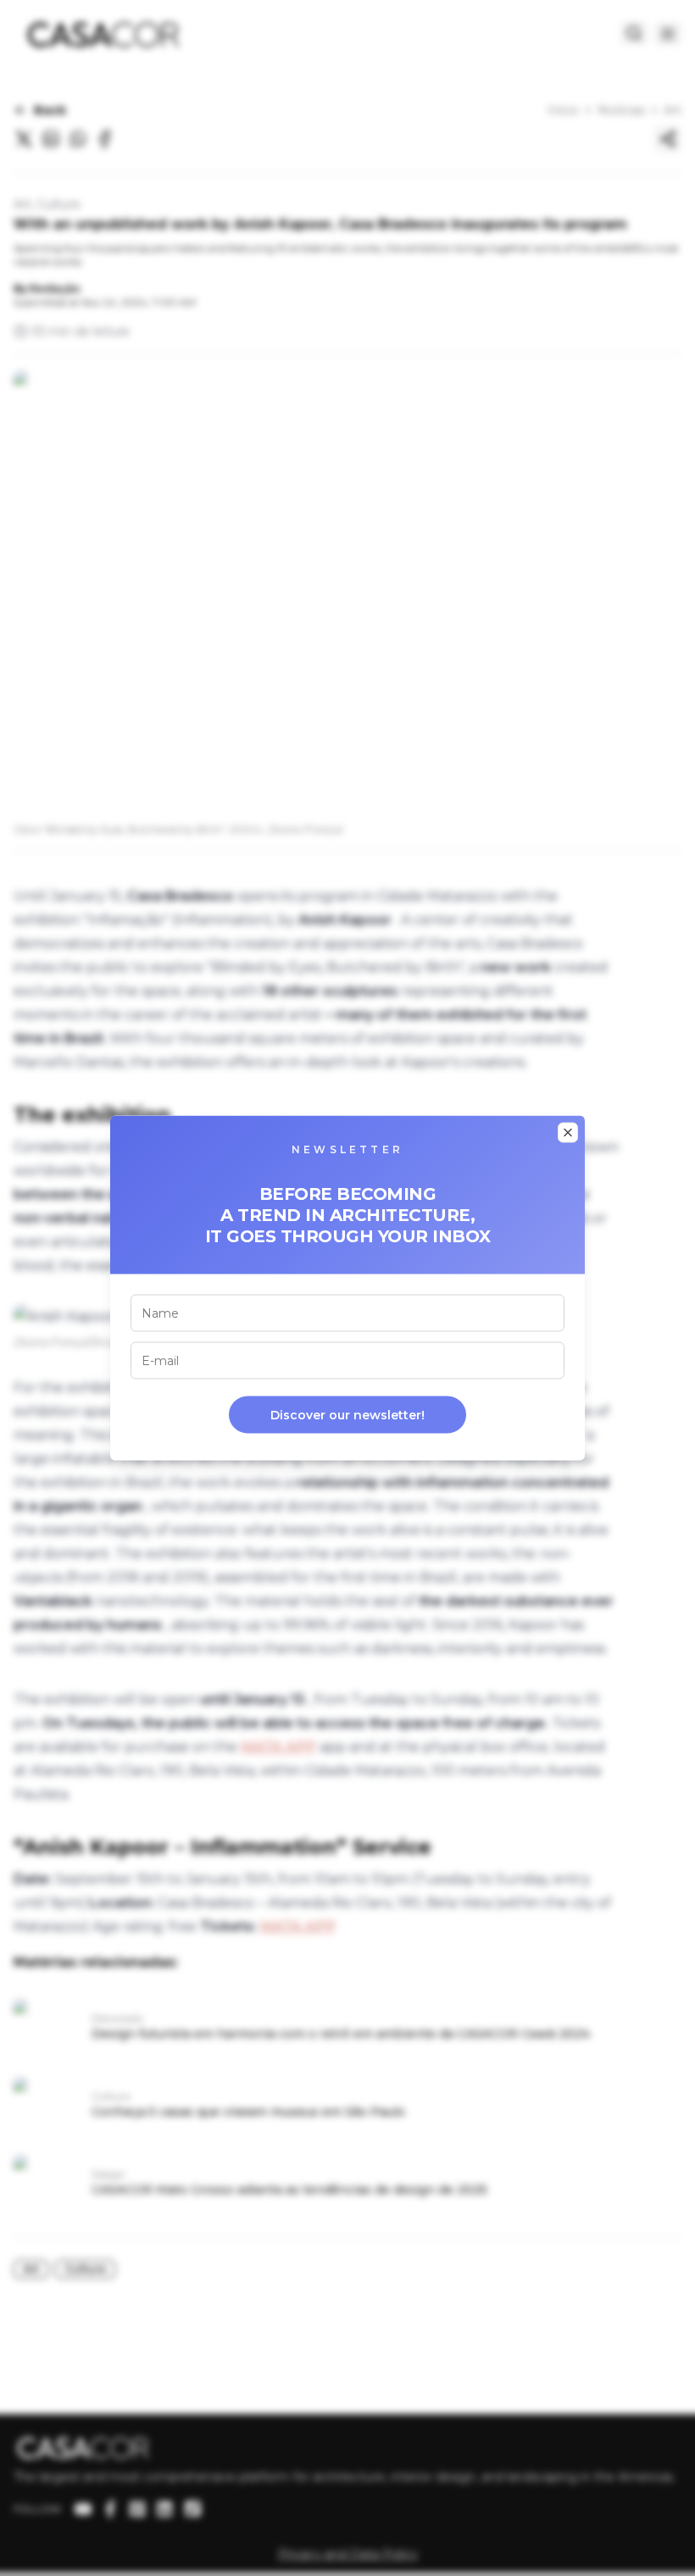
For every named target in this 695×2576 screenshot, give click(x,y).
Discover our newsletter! (347, 1415)
